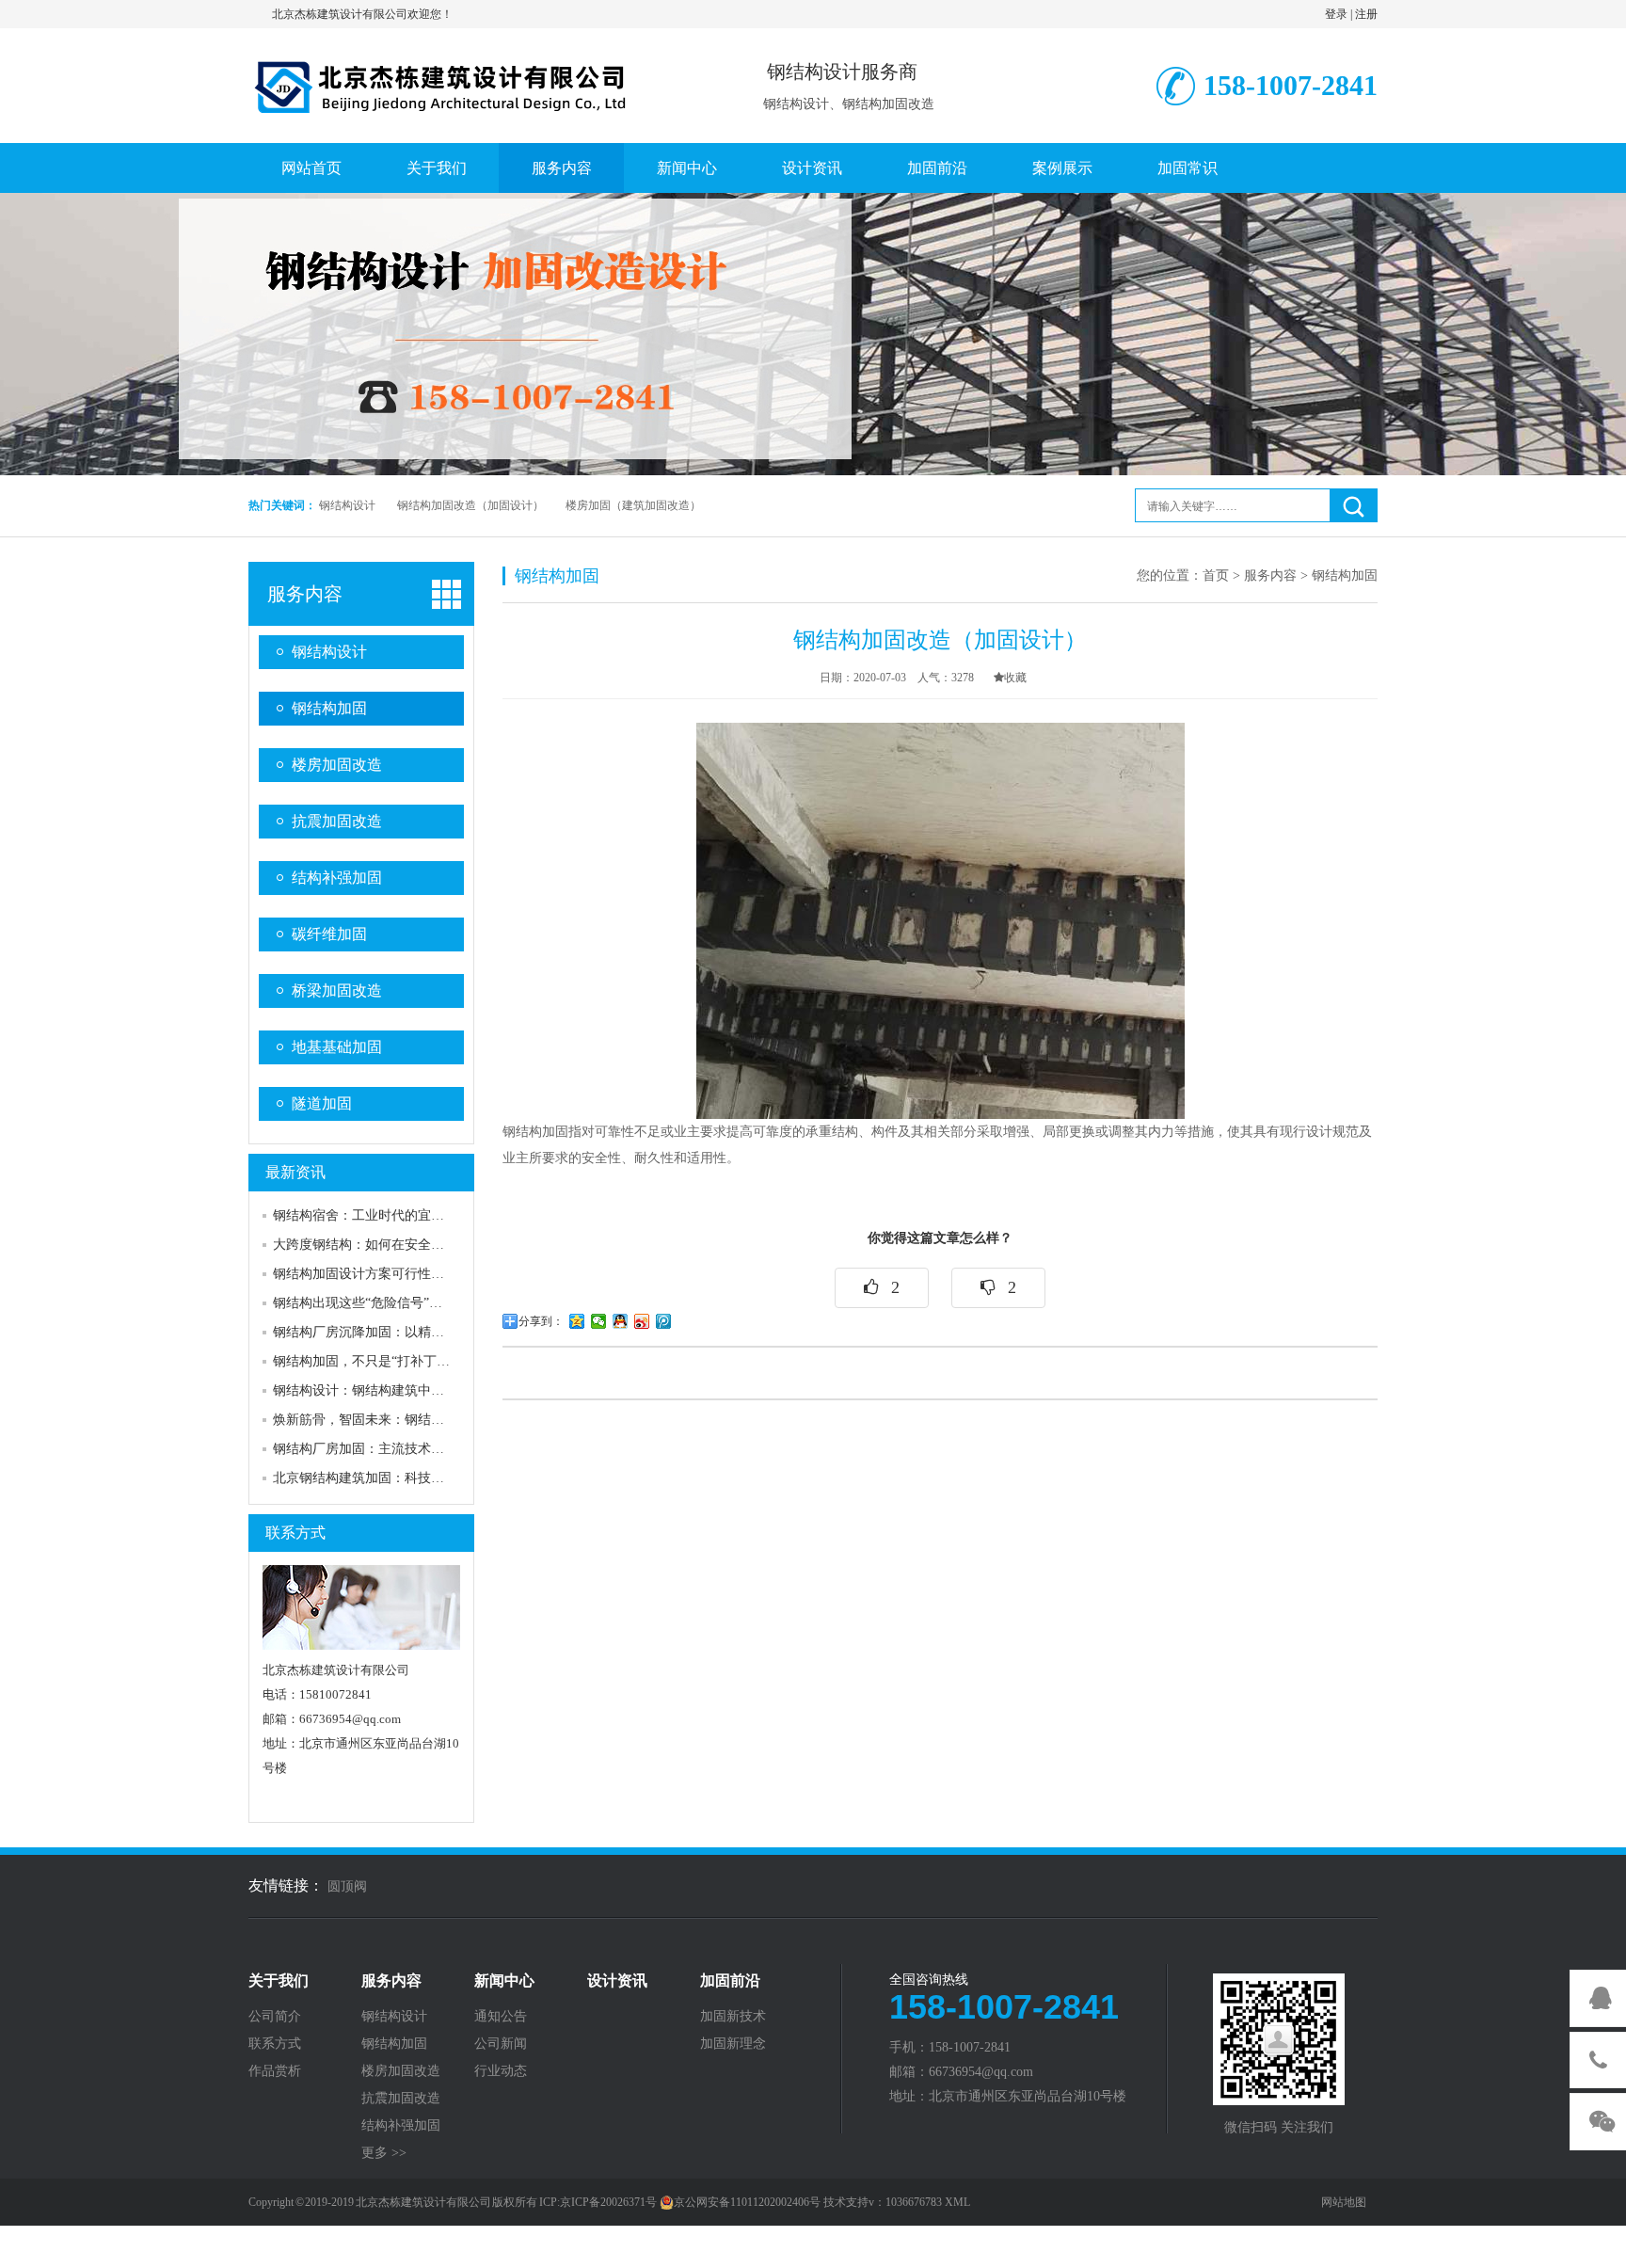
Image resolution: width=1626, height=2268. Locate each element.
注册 (1366, 14)
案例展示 (1062, 168)
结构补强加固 (337, 878)
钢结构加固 (329, 708)
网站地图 (1344, 2202)
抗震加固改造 (337, 821)
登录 (1336, 14)
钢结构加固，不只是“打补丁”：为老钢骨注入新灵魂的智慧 (443, 1361)
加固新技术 (733, 2017)
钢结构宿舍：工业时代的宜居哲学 (372, 1215)
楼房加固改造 (337, 765)
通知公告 (501, 2017)
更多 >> (384, 2153)
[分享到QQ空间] (577, 1321)
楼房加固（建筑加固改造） (633, 505)
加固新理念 (733, 2044)
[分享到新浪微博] (642, 1321)
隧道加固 (322, 1103)
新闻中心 (687, 168)
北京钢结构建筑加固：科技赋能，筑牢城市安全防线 (424, 1478)
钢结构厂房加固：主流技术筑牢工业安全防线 (405, 1449)
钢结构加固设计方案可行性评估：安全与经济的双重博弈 (438, 1274)
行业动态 (501, 2071)
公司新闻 (501, 2044)
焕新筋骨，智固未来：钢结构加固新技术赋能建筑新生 (431, 1420)
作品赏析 (275, 2071)
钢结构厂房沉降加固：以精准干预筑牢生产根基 (411, 1332)
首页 (1216, 575)
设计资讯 (812, 168)
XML (957, 2202)
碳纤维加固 (329, 934)
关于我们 (437, 168)
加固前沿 (937, 168)
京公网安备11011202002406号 (747, 2202)
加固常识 (1188, 168)
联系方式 (295, 1533)
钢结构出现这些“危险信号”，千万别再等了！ (404, 1303)
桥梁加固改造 (337, 990)
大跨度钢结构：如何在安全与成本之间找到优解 (411, 1245)
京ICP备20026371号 (608, 2202)
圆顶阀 (347, 1886)
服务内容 (562, 168)
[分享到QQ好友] (621, 1321)
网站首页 (311, 168)
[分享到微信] (599, 1321)
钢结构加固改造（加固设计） (470, 505)
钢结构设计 (347, 505)
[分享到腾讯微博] (664, 1321)
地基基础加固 (337, 1047)
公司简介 (275, 2017)
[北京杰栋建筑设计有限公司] (441, 83)
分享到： (541, 1321)
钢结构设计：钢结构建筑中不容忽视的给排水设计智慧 (431, 1390)
